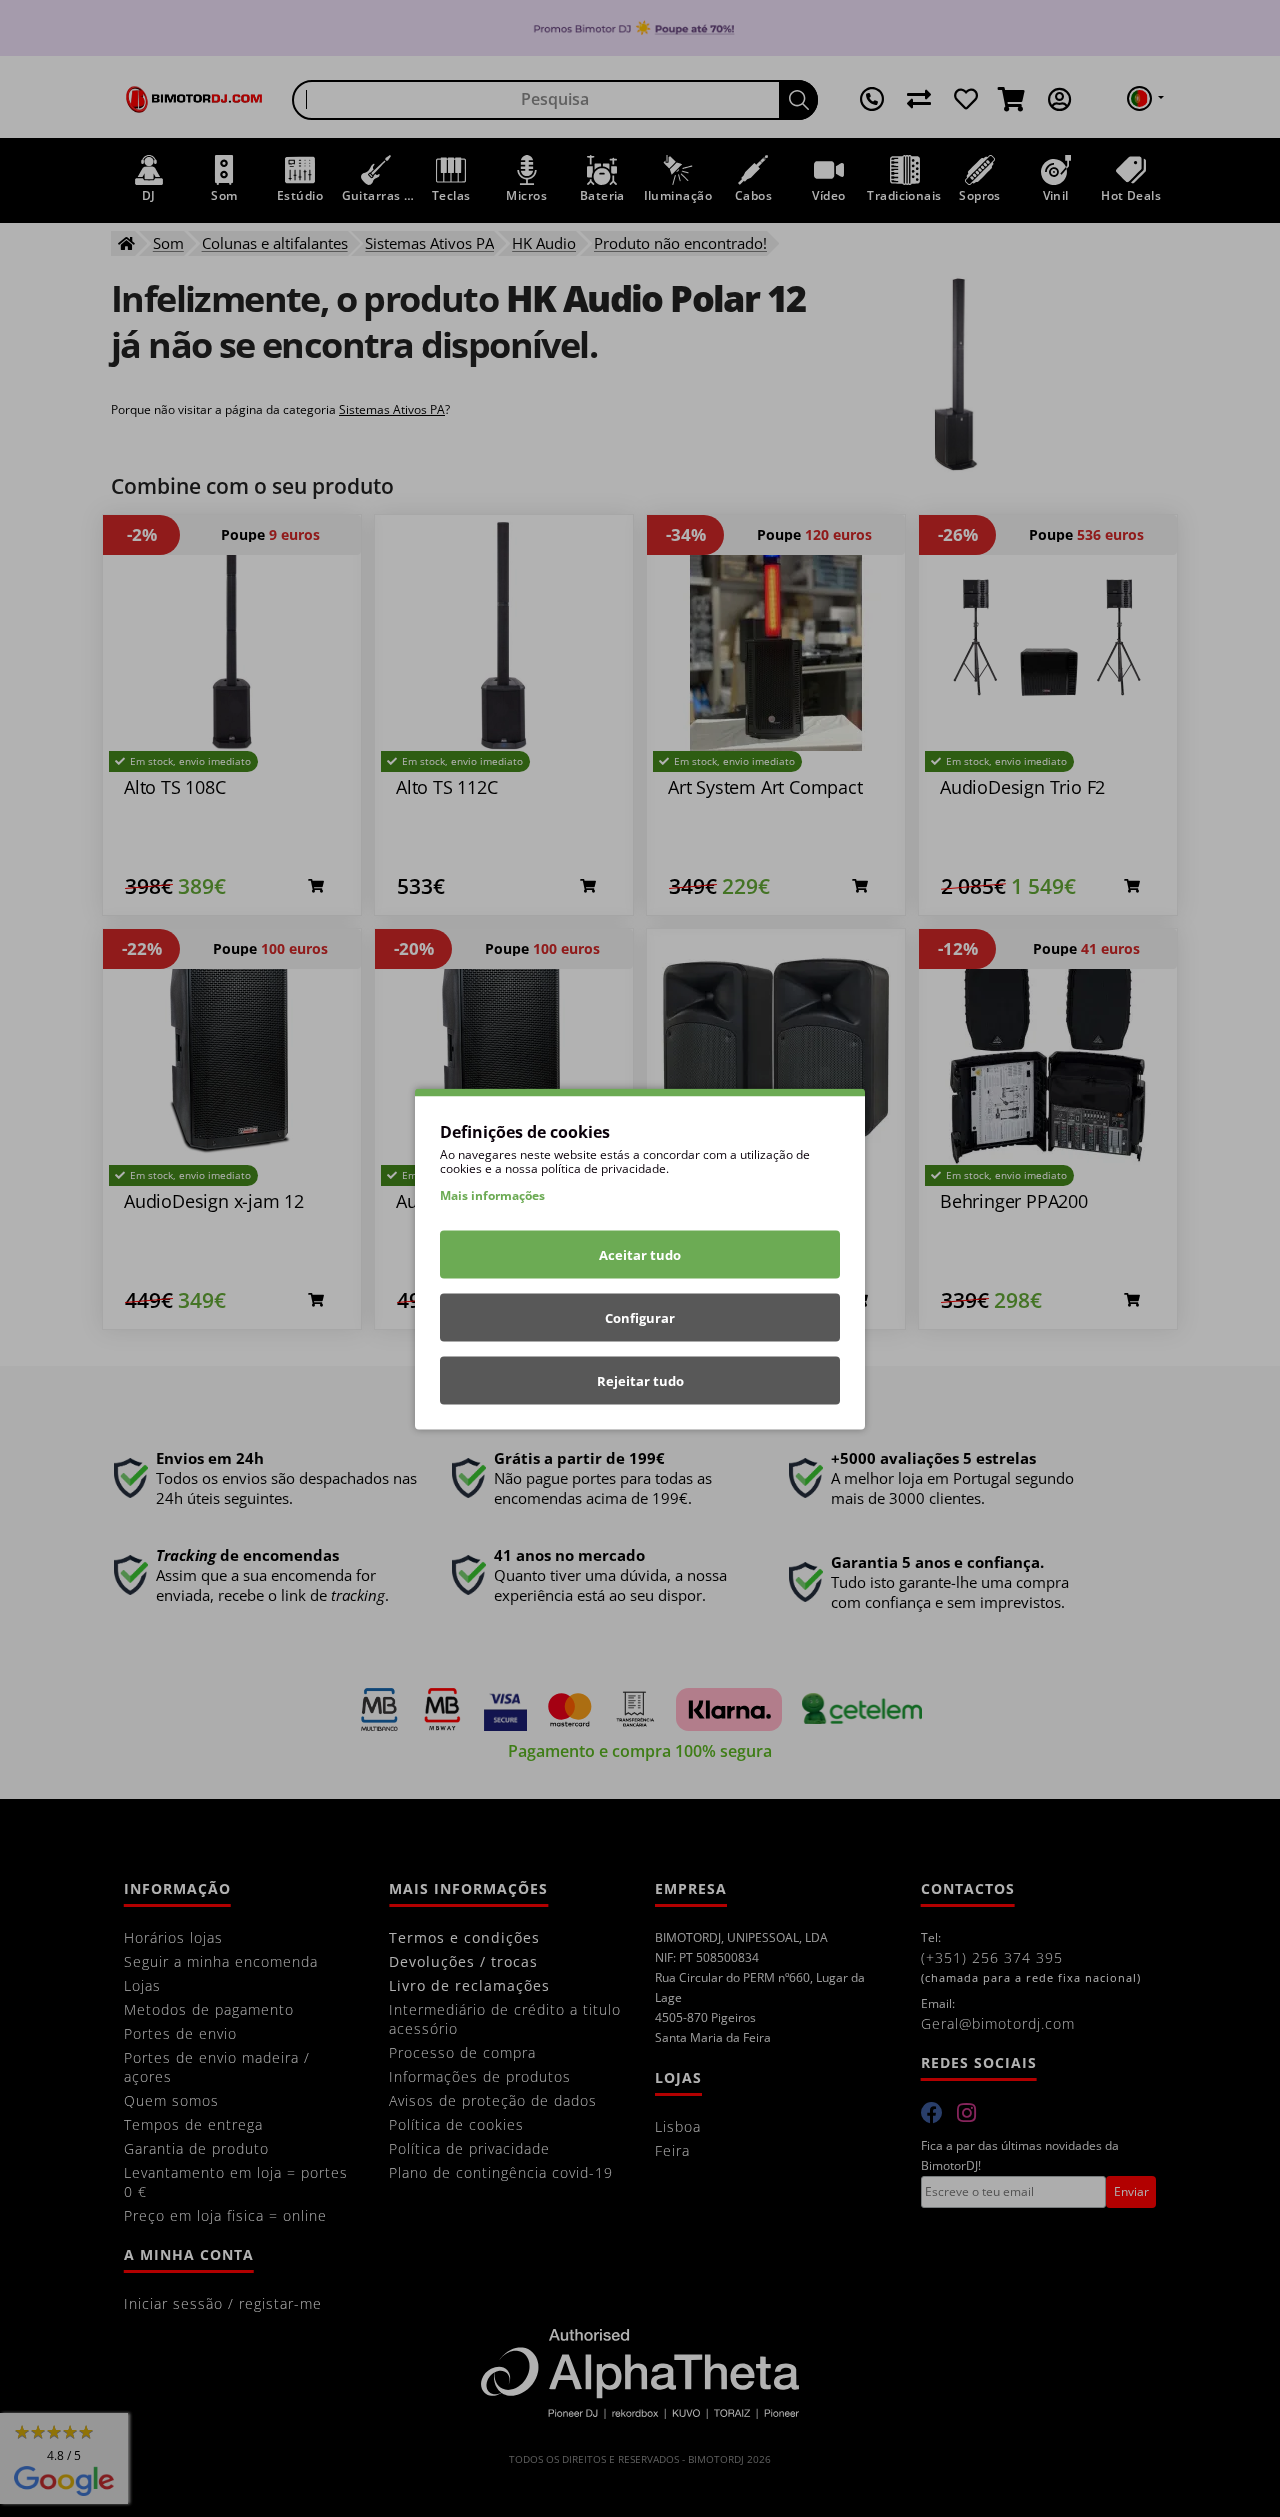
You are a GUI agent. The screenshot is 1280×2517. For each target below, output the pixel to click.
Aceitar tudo (640, 1254)
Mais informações (492, 1194)
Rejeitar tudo (640, 1380)
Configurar (640, 1317)
